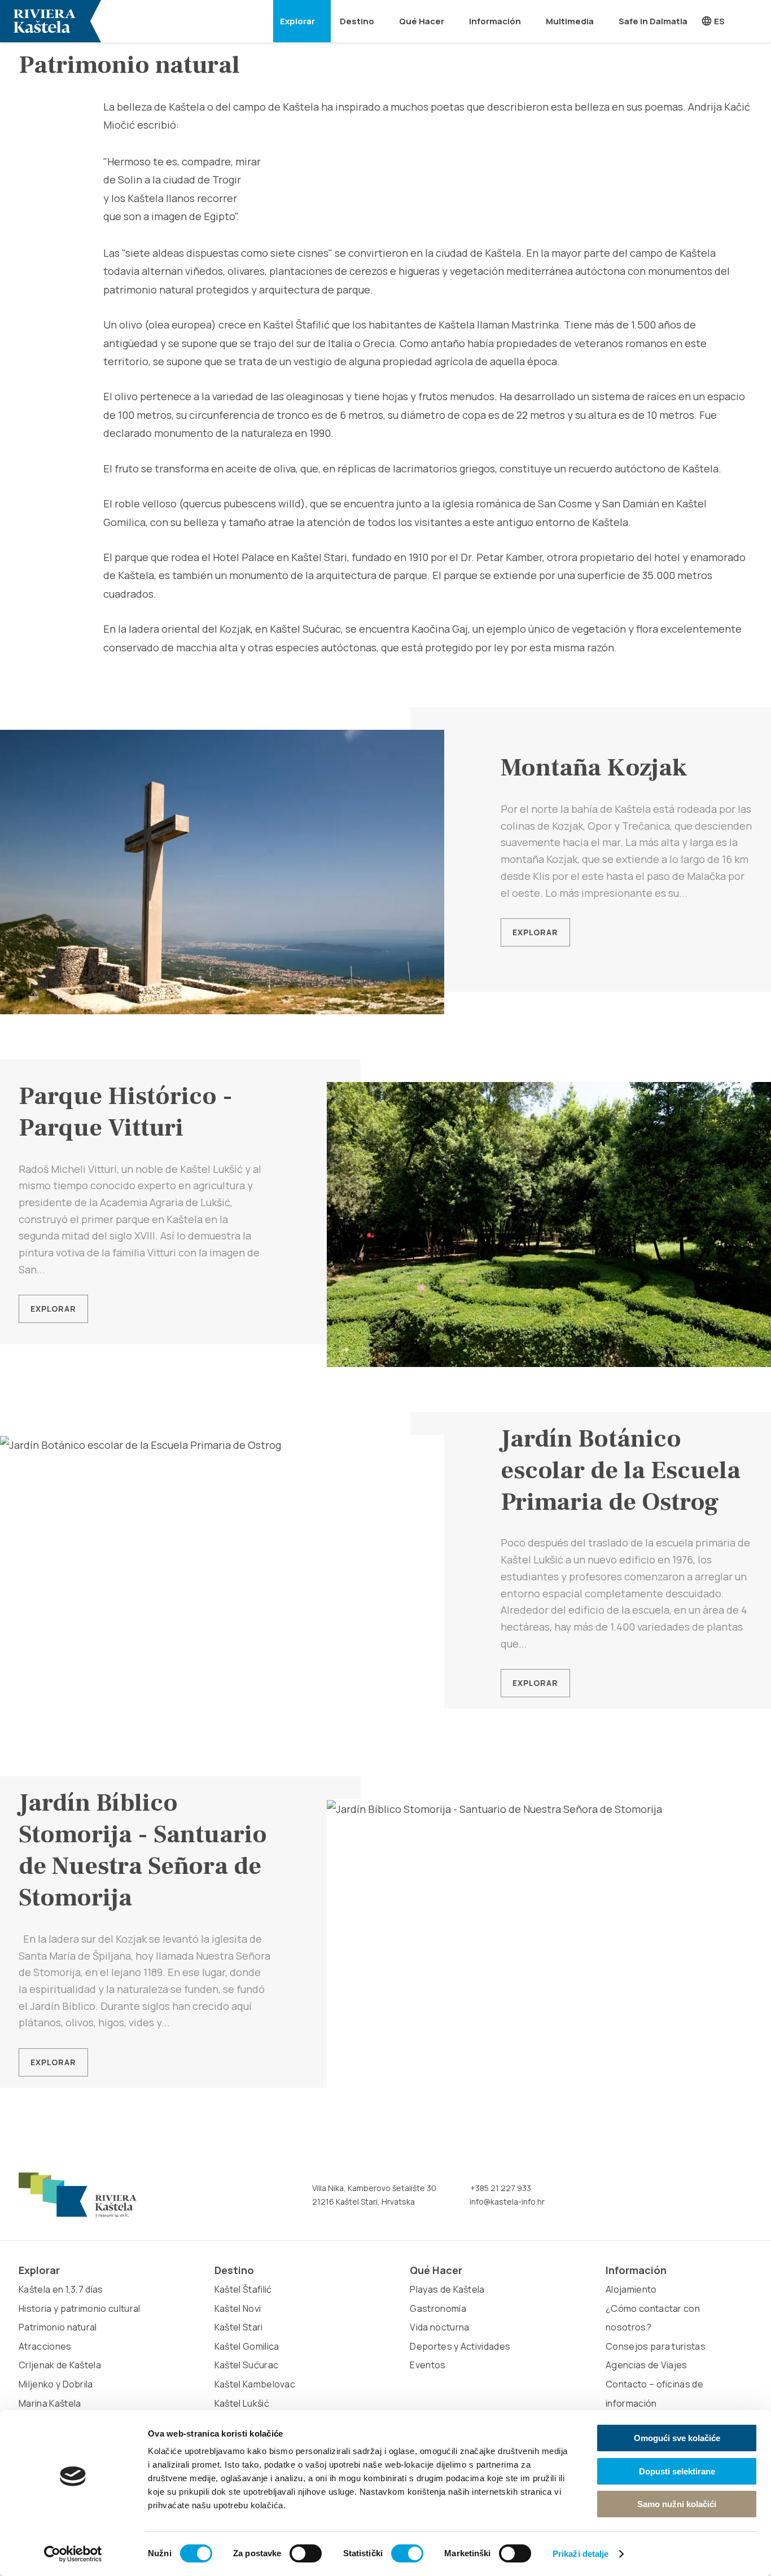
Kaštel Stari (239, 2327)
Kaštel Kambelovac (255, 2384)
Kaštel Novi (238, 2308)
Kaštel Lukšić (242, 2403)
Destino (357, 21)
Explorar (297, 21)
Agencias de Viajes (647, 2365)
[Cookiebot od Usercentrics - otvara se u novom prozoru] (73, 2554)
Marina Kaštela (50, 2403)
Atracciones (45, 2346)
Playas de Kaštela (447, 2289)
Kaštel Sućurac (246, 2365)
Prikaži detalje (581, 2554)
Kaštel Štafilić (243, 2289)
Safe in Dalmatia (653, 21)
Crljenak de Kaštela (60, 2365)
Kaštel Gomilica (247, 2346)
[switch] (306, 2553)
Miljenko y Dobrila (56, 2384)
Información (495, 21)
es (719, 21)
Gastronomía (438, 2308)
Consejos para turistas (656, 2346)
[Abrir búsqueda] (756, 21)
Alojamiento (631, 2289)
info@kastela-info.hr (506, 2202)
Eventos (428, 2365)
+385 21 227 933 (500, 2188)
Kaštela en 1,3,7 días (61, 2289)
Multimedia (570, 21)
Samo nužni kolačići (677, 2504)
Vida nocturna (439, 2327)
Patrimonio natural (58, 2327)
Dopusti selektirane (677, 2471)
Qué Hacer (422, 21)
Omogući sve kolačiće (677, 2438)
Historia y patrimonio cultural (80, 2308)
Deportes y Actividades (460, 2346)
